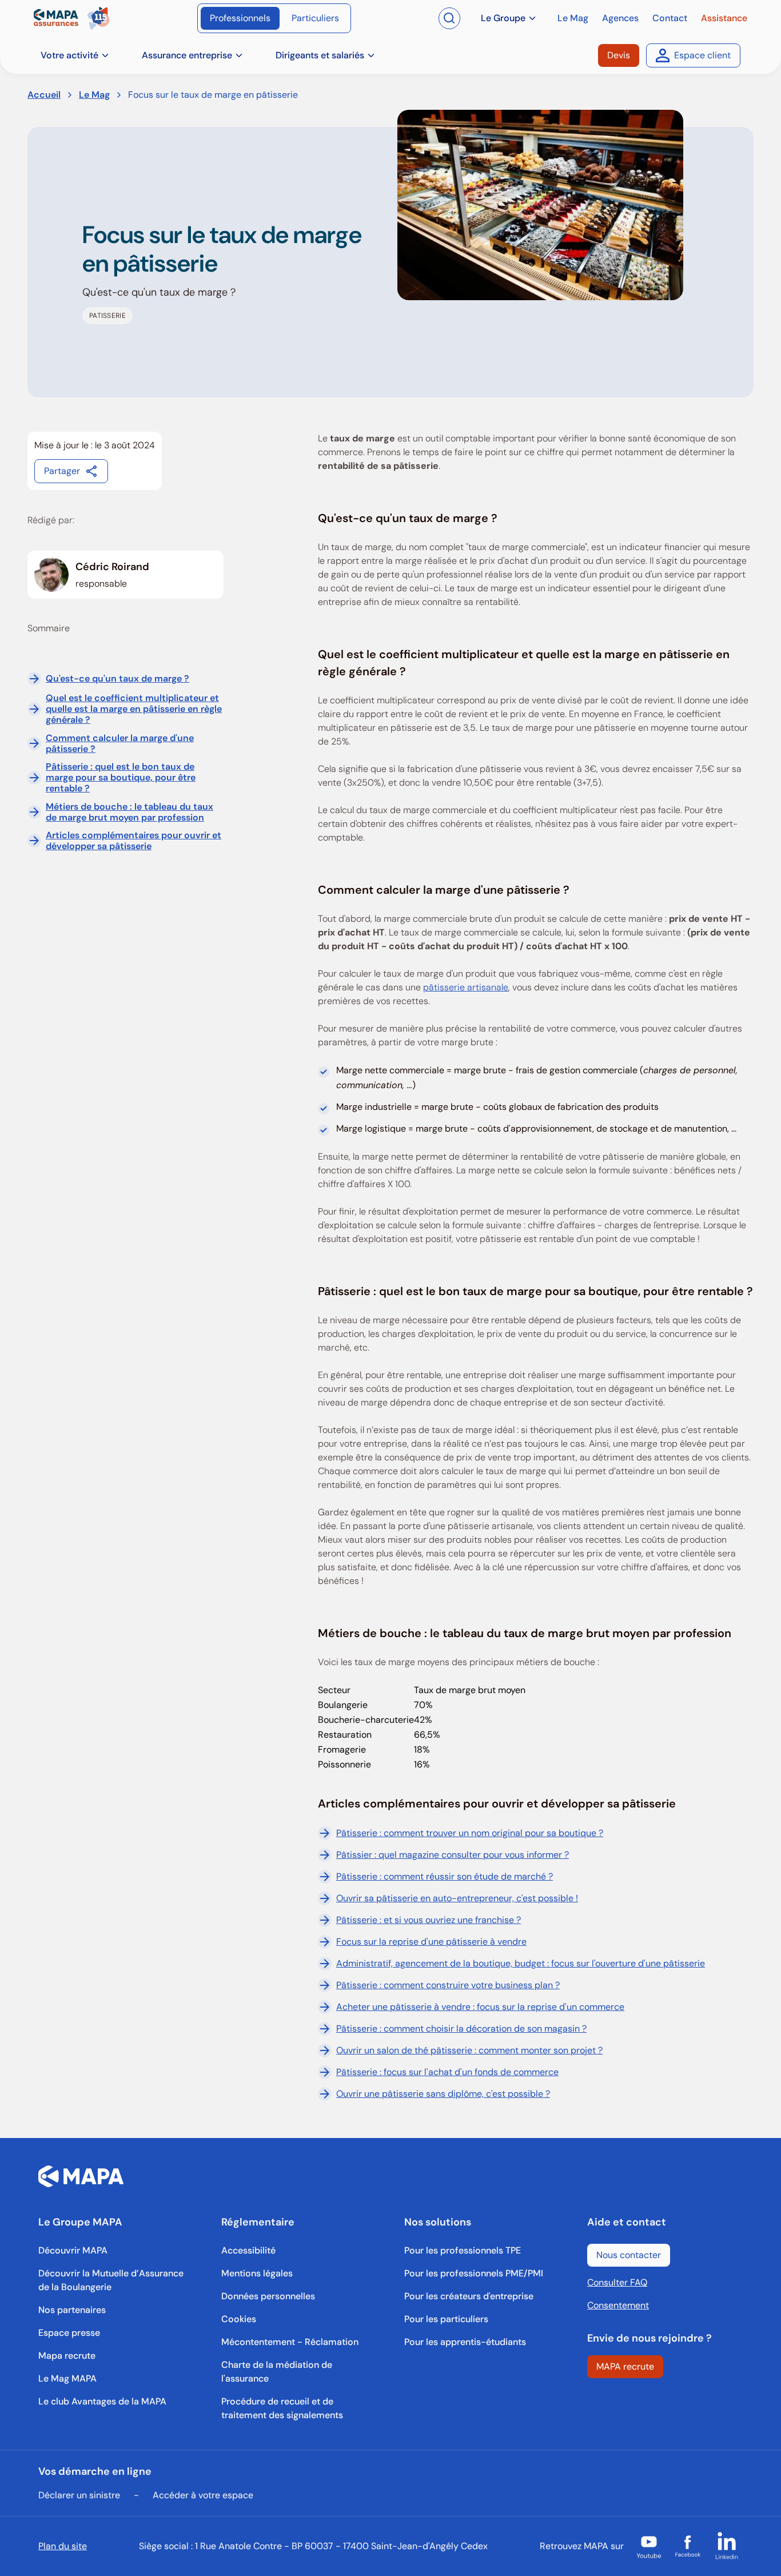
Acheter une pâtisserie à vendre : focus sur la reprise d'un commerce (480, 2007)
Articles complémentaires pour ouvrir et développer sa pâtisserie (134, 841)
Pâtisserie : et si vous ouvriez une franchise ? (429, 1920)
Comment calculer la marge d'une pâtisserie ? (120, 743)
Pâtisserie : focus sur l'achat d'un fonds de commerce (447, 2072)
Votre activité (69, 55)
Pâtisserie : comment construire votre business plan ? (448, 1985)
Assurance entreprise (187, 55)
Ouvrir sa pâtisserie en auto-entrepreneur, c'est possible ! (457, 1898)
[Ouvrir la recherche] (449, 18)
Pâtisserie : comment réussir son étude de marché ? (445, 1876)
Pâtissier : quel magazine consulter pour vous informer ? (453, 1855)
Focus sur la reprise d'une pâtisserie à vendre (431, 1942)
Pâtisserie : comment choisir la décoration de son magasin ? (461, 2028)
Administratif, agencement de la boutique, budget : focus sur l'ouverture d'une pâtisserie (521, 1963)
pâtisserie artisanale (466, 987)
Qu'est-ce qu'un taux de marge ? (117, 678)
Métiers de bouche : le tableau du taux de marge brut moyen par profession (129, 811)
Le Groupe (503, 18)
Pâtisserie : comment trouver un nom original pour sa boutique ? (470, 1833)
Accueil (44, 95)
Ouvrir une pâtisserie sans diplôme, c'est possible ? (443, 2094)
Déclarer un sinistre (79, 2495)
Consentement (618, 2305)
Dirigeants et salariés (320, 55)
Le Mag (94, 95)
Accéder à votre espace (203, 2495)
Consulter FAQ (617, 2282)
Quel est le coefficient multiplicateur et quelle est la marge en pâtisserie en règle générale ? (134, 709)
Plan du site (63, 2546)
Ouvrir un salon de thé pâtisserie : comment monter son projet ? (469, 2050)
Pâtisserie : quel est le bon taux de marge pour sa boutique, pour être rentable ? (121, 778)
